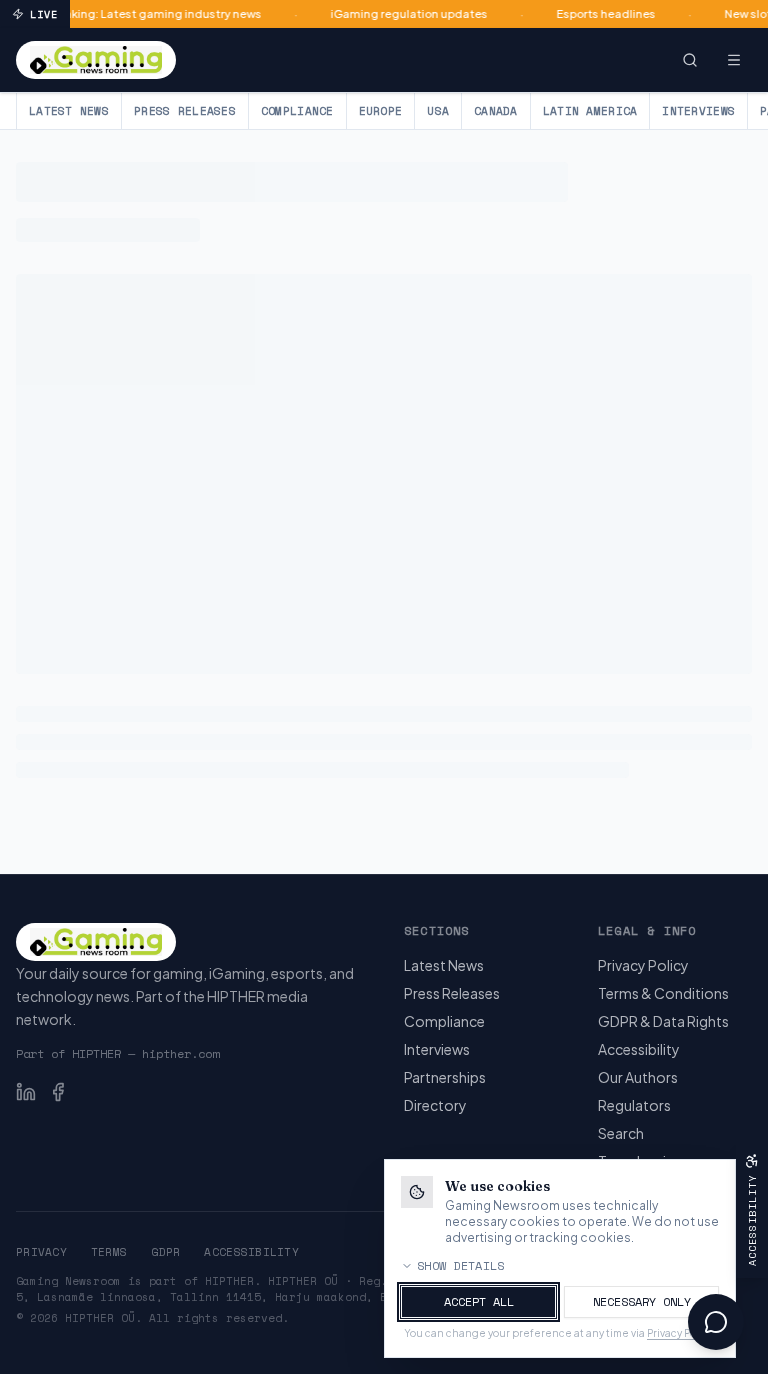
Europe (381, 111)
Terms (109, 1252)
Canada (496, 111)
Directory (435, 1105)
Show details (461, 1266)
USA (438, 111)
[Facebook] (58, 1092)
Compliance (297, 111)
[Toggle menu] (734, 60)
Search (621, 1133)
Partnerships (445, 1077)
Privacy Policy (643, 965)
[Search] (690, 60)
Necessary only (642, 1301)
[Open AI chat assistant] (716, 1322)
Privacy (41, 1252)
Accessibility (639, 1049)
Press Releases (185, 111)
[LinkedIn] (26, 1092)
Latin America (590, 111)
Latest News (69, 111)
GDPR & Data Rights (663, 1021)
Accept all (479, 1301)
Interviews (698, 111)
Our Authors (638, 1077)
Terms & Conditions (663, 993)
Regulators (634, 1105)
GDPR (165, 1252)
